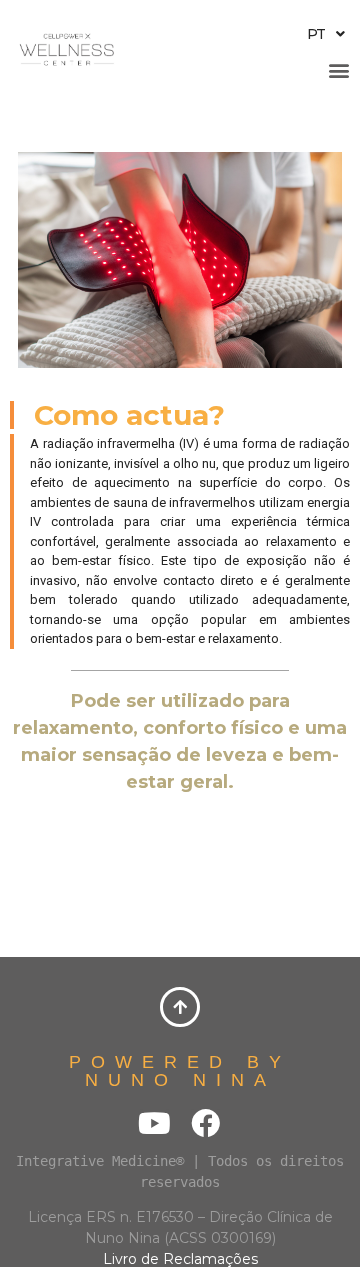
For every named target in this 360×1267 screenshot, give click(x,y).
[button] (338, 69)
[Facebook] (205, 1123)
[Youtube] (154, 1123)
